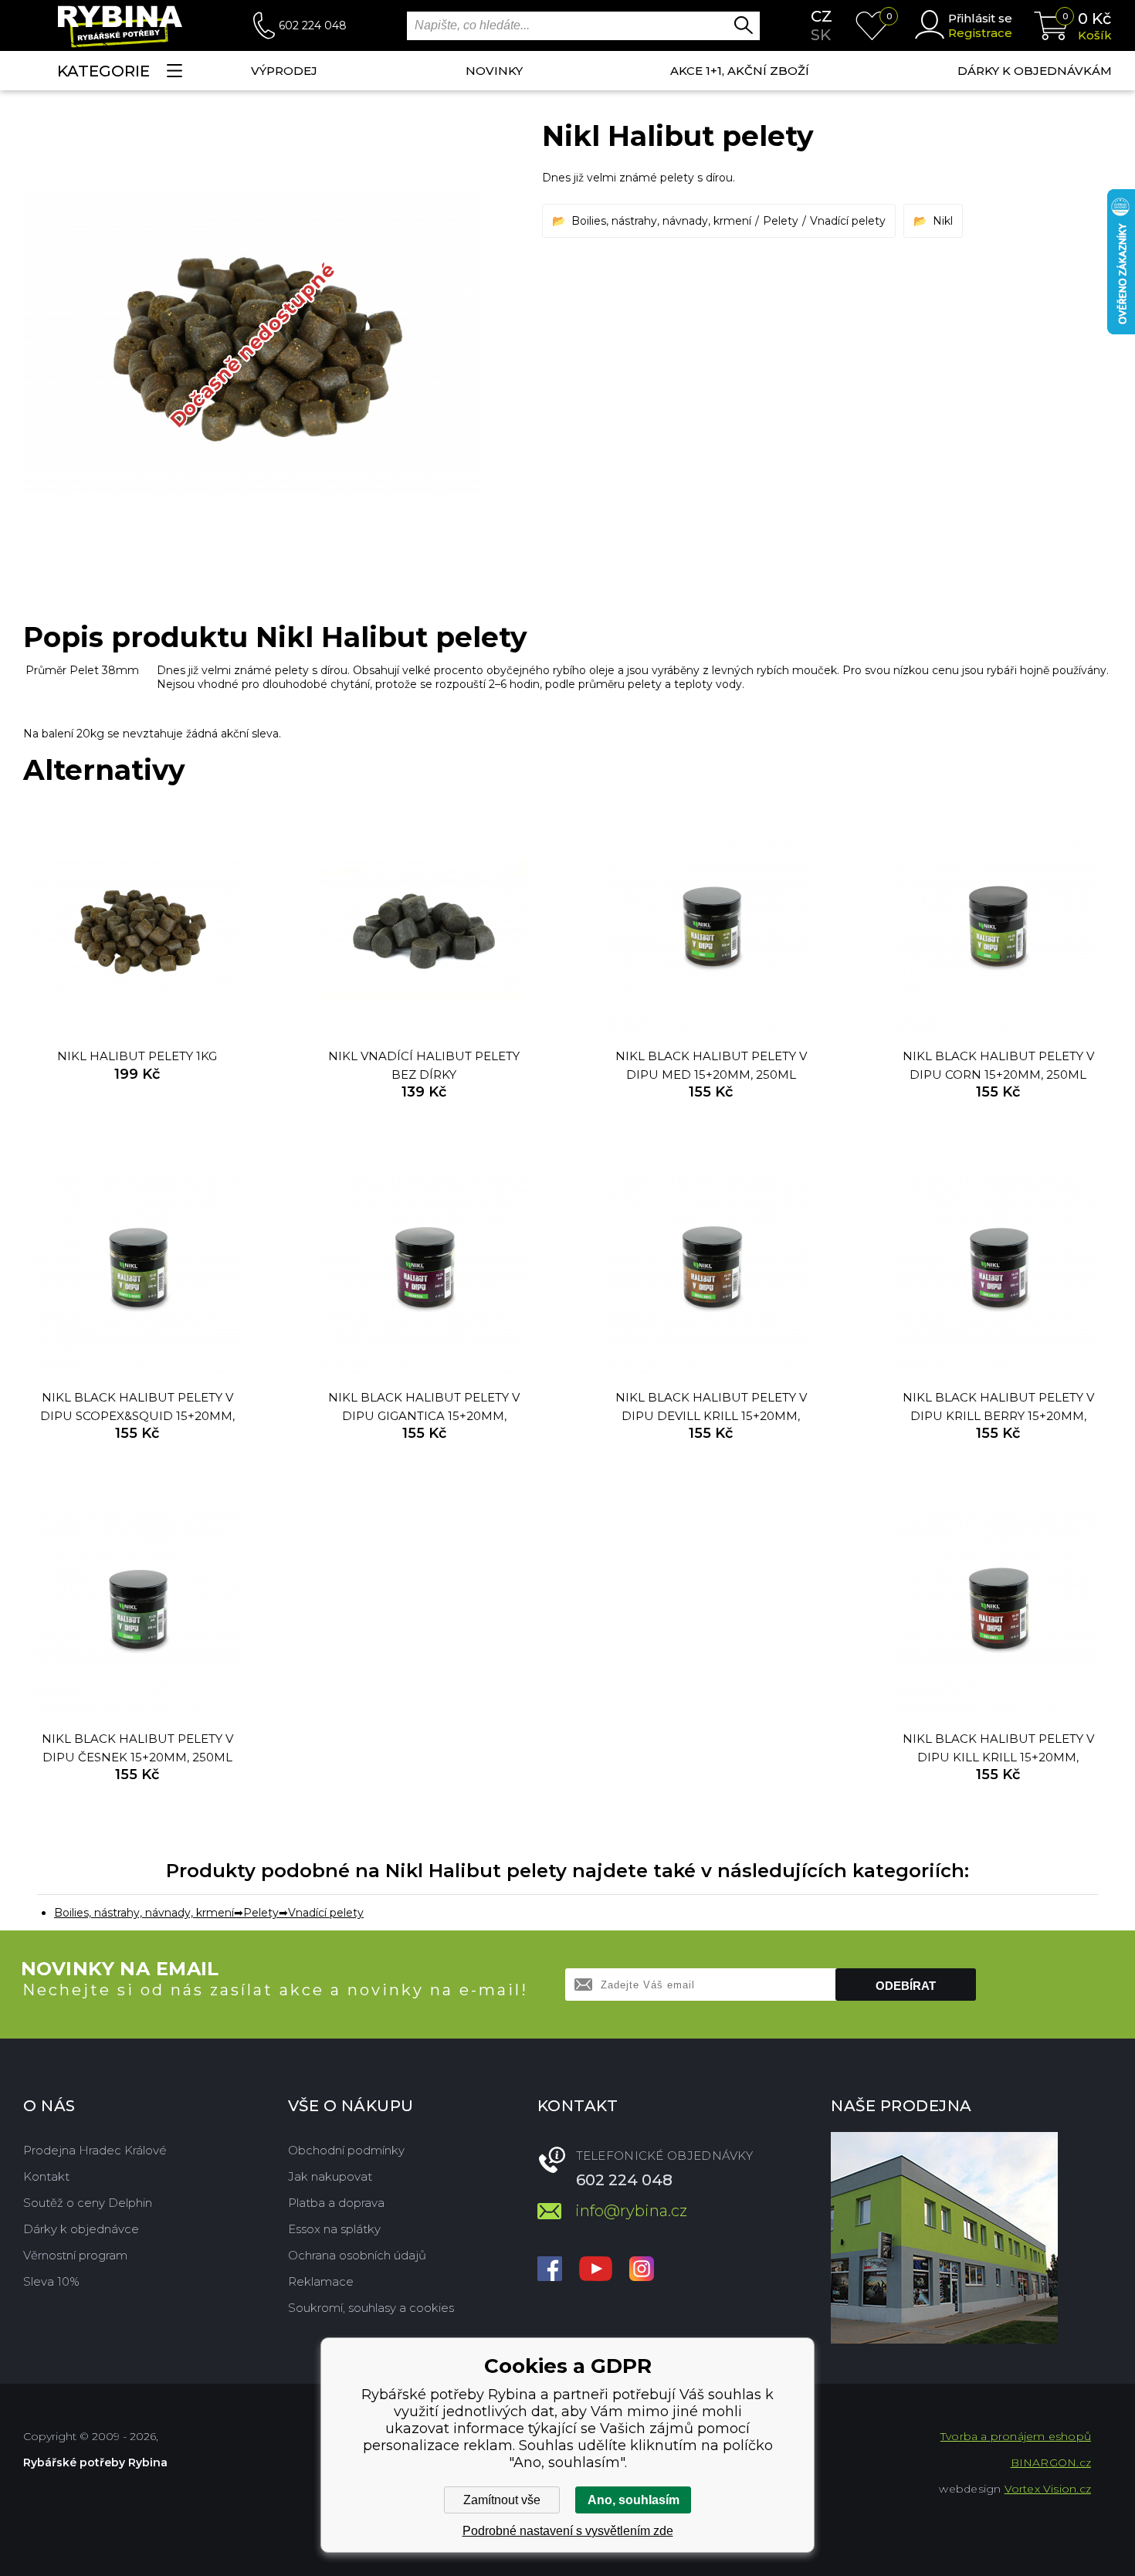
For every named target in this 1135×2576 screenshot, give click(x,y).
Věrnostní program (75, 2255)
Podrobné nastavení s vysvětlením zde (568, 2531)
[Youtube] (596, 2270)
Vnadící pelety (848, 221)
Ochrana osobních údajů (357, 2255)
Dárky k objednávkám (1035, 71)
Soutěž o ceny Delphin (88, 2203)
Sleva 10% (51, 2281)
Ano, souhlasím (634, 2500)
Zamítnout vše (502, 2500)
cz (822, 16)
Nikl (943, 221)
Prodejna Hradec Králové (95, 2150)
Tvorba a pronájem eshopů (1016, 2436)
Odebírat (906, 1986)
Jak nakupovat (330, 2176)
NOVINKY (494, 71)
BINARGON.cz (1051, 2462)
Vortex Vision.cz (1048, 2489)
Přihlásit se (980, 18)
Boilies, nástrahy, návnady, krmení (661, 221)
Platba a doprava (336, 2203)
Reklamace (321, 2281)
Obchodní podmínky (346, 2150)
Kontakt (46, 2176)
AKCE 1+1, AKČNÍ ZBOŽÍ (740, 71)
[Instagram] (642, 2270)
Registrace (980, 33)
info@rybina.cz (631, 2211)
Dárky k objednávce (81, 2229)
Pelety (781, 221)
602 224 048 (313, 25)
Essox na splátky (334, 2229)
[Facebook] (550, 2270)
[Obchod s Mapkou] (944, 2238)
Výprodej (284, 71)
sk (821, 35)
